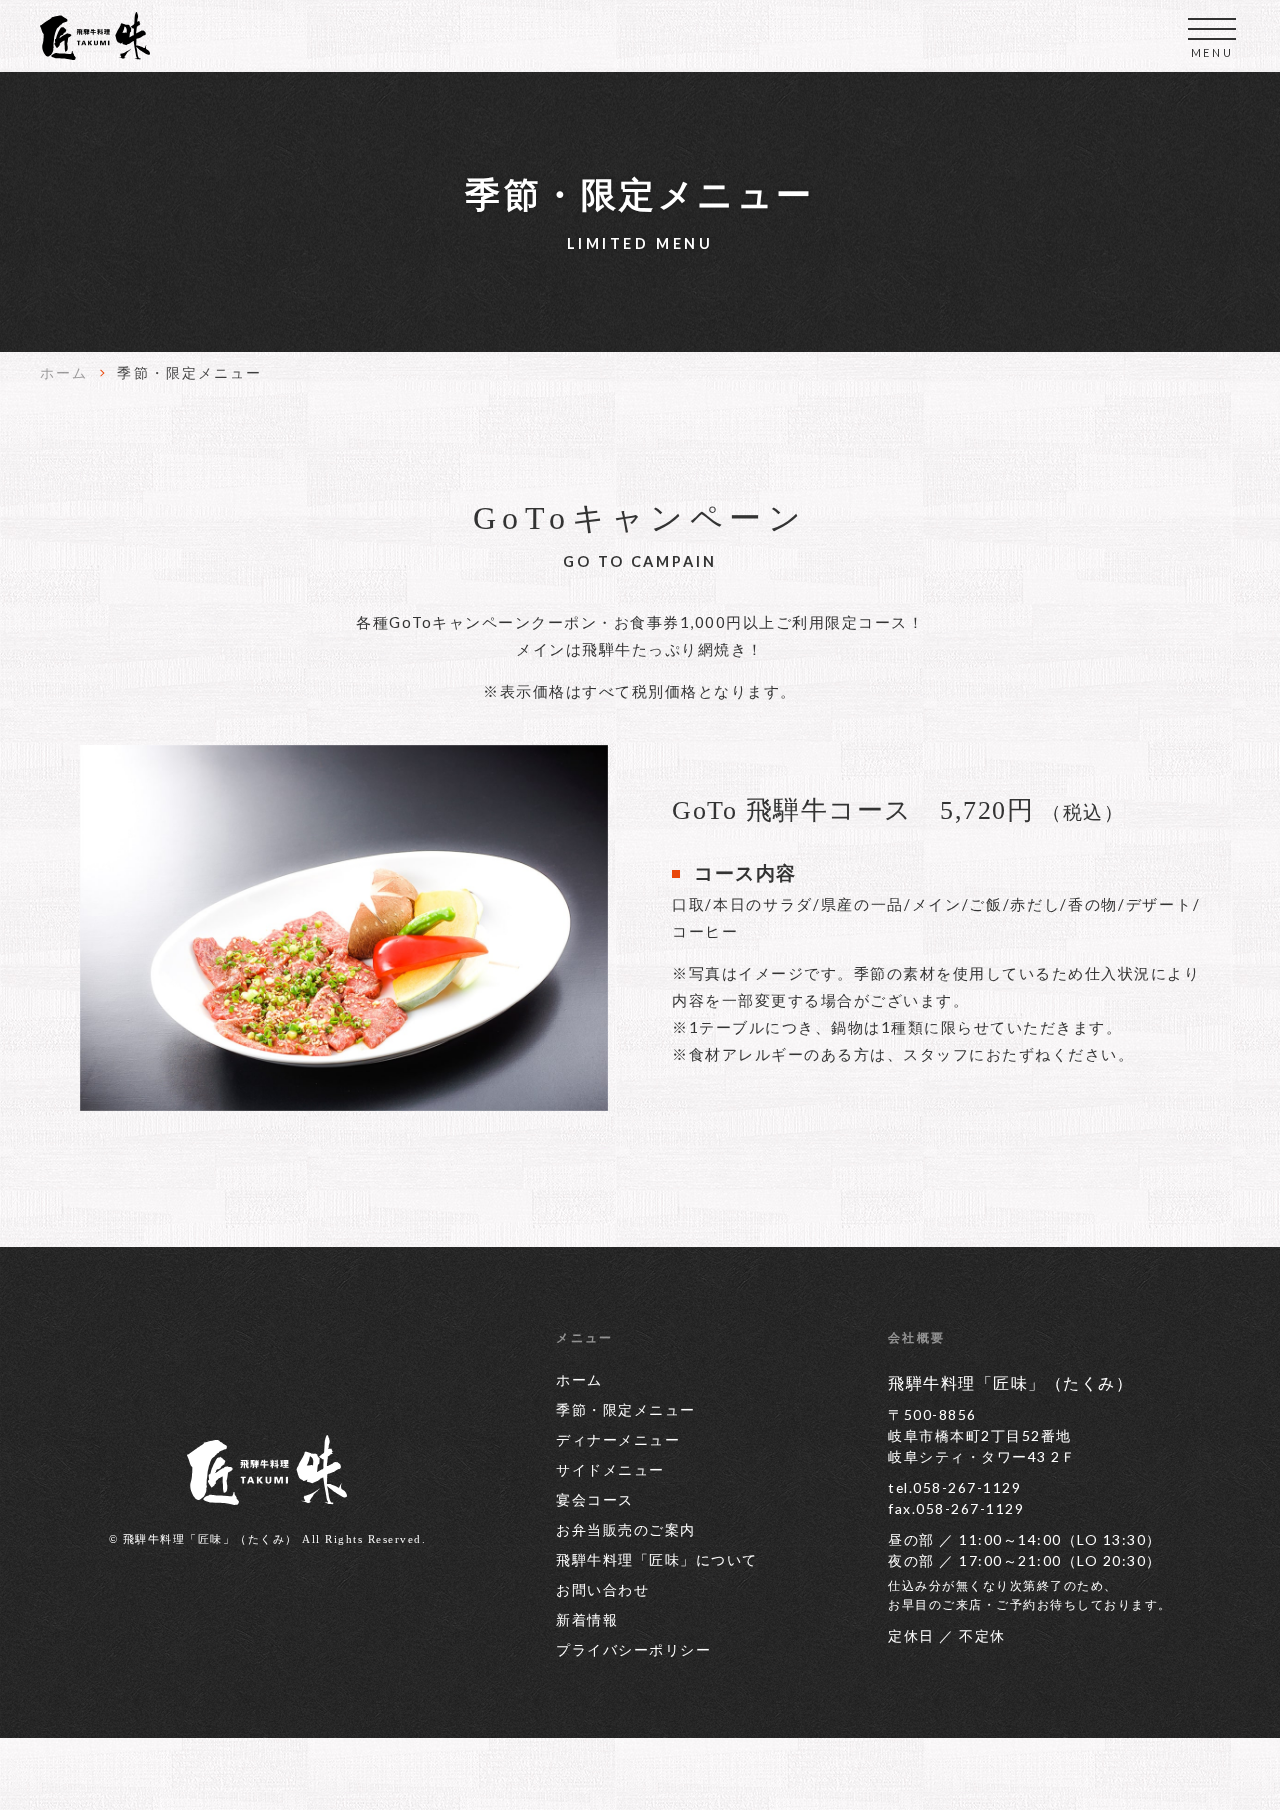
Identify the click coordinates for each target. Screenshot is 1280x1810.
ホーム (64, 372)
